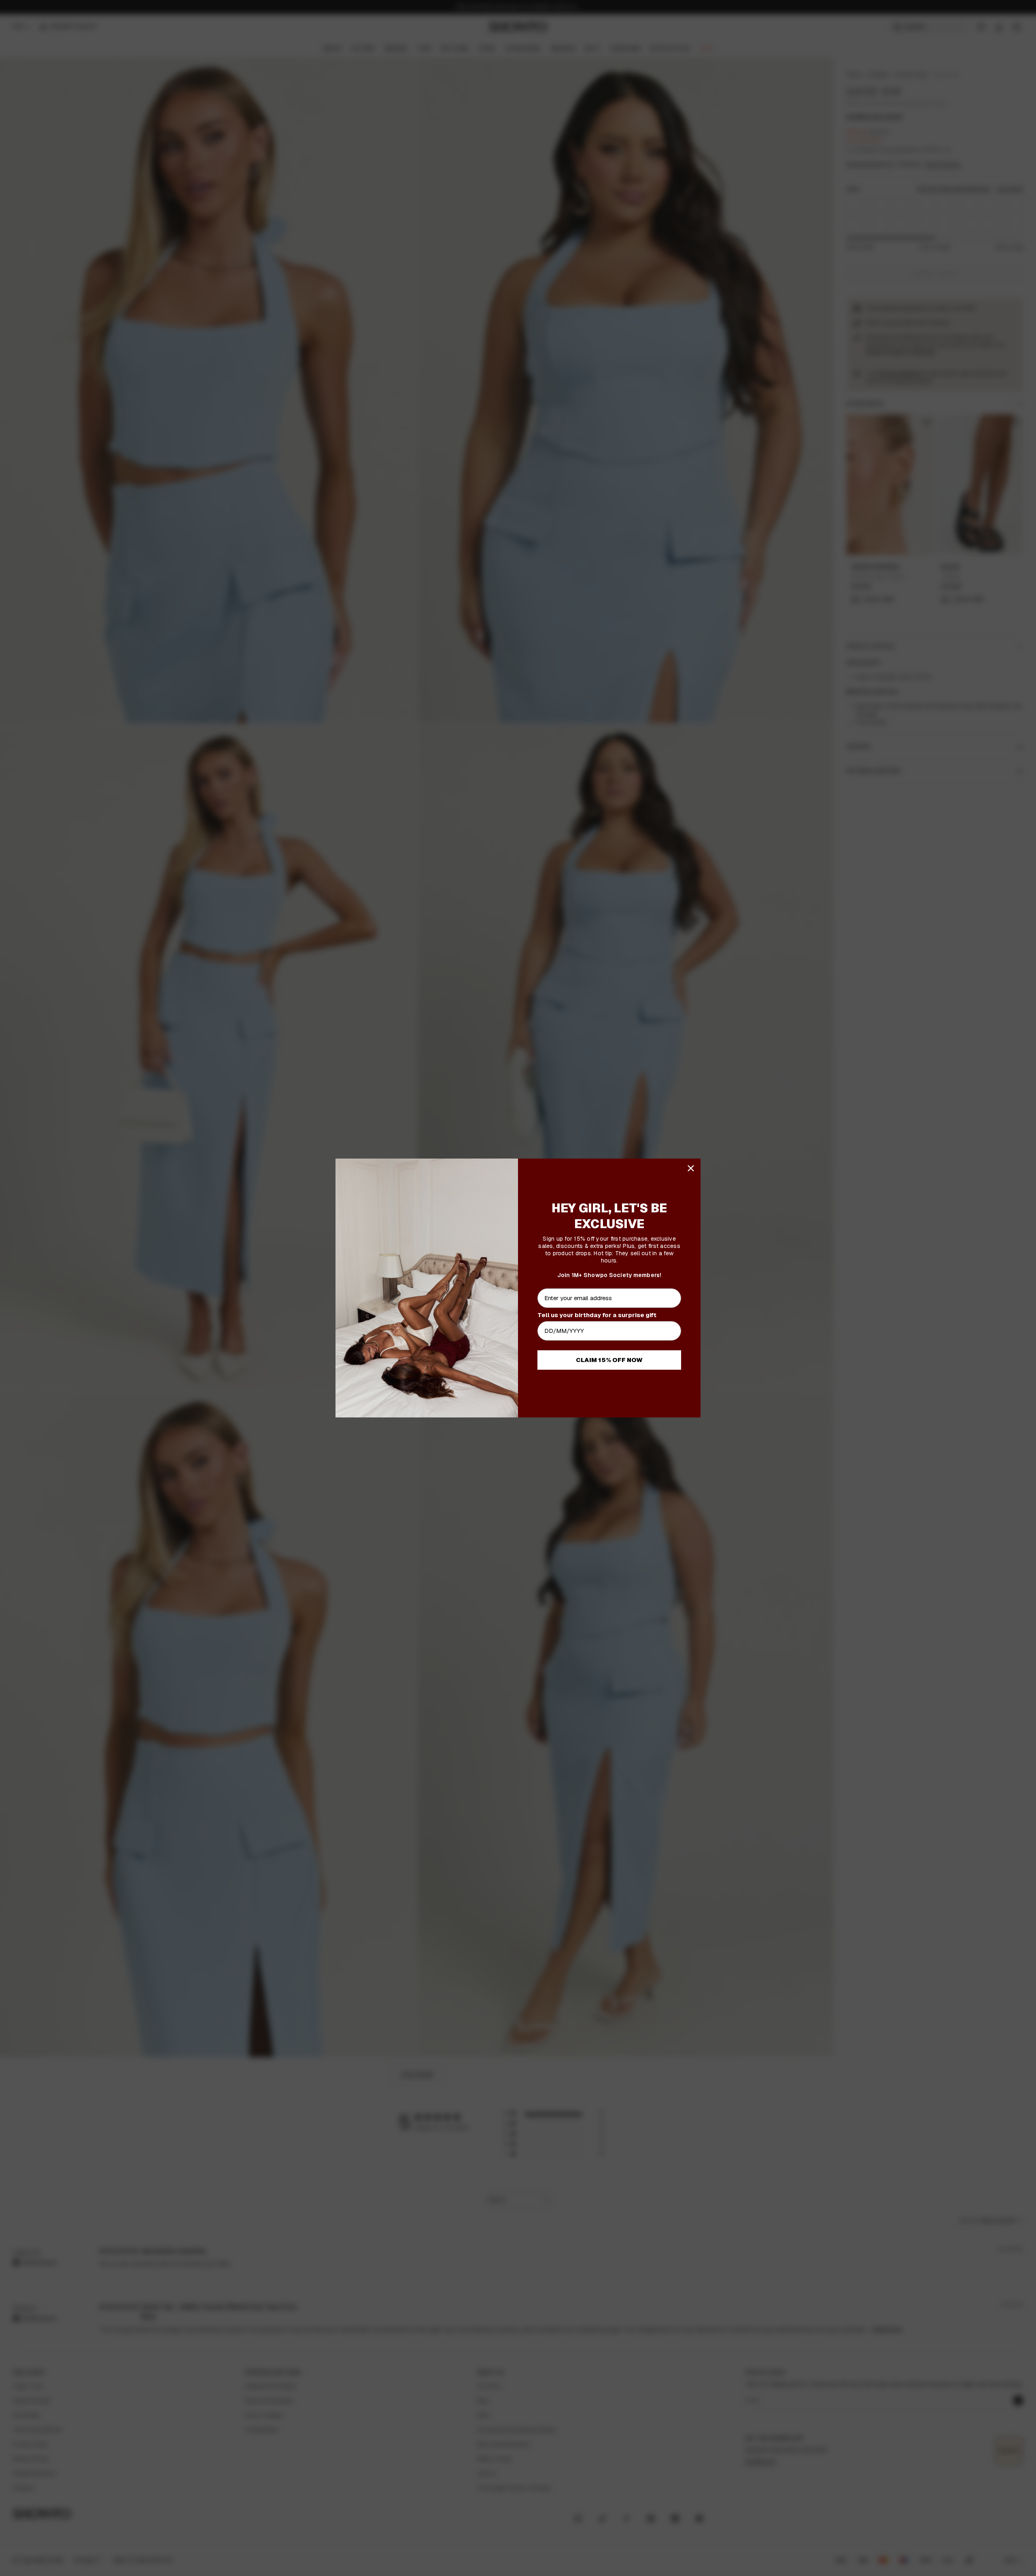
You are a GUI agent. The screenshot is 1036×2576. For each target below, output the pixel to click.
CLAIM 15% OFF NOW (609, 1360)
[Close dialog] (691, 1168)
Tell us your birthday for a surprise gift (597, 1315)
